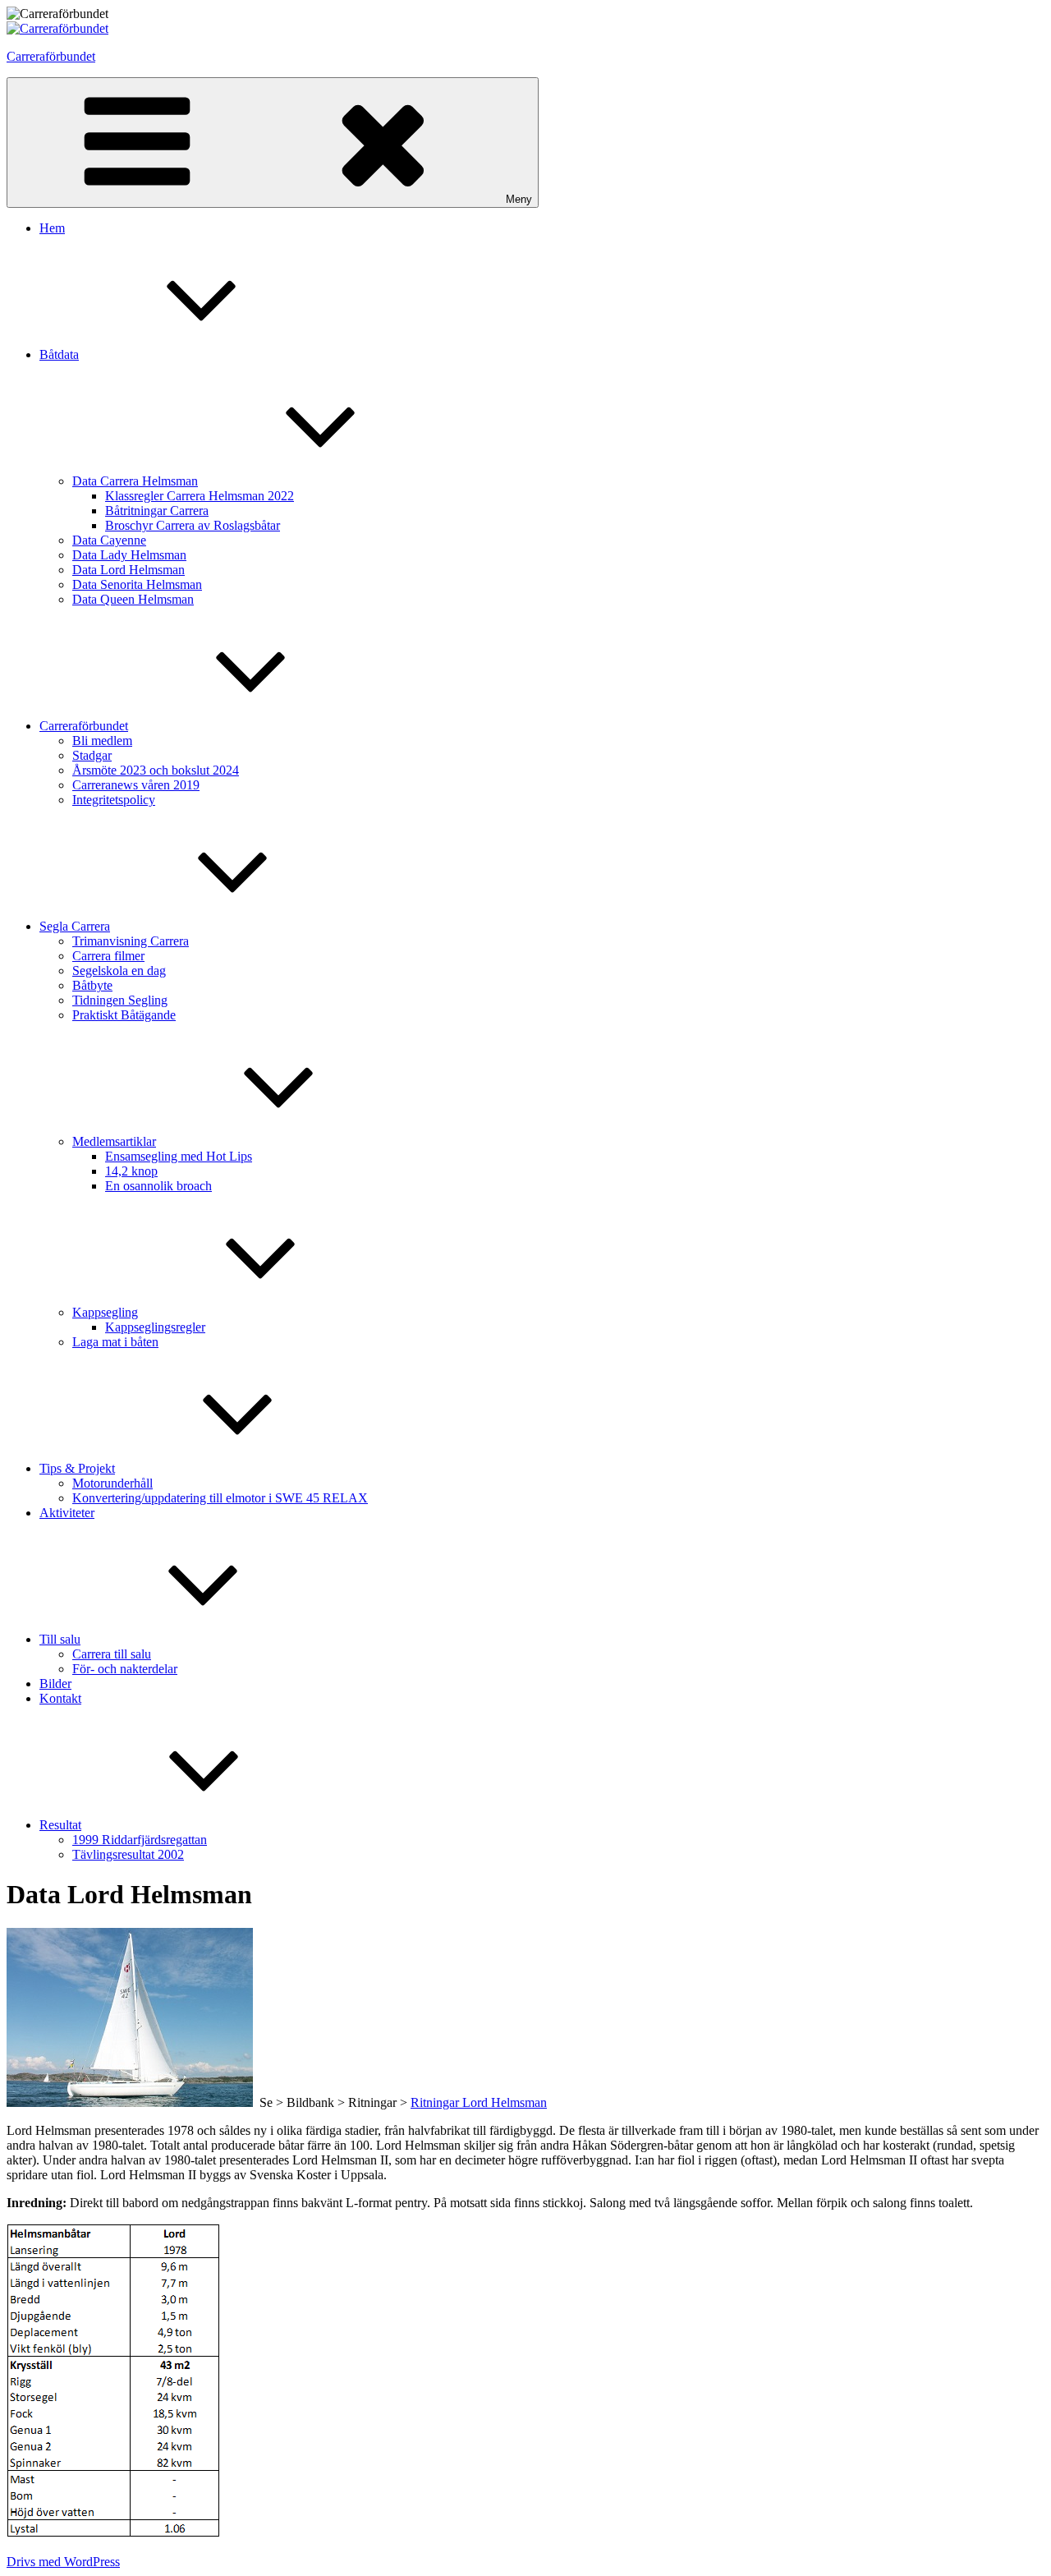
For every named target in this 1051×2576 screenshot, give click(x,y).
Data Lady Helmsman (129, 555)
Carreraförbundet (51, 56)
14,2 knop (131, 1171)
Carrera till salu (112, 1654)
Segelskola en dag (119, 971)
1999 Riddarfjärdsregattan (140, 1840)
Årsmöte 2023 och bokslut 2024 (156, 770)
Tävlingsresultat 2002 (128, 1854)
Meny (519, 199)
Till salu (60, 1639)
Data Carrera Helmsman (135, 481)
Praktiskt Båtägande (124, 1015)
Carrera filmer (108, 956)
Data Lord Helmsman (129, 570)
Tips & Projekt (77, 1468)
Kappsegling (105, 1312)
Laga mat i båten (115, 1342)
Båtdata (59, 354)
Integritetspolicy (114, 800)
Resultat (60, 1825)
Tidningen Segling (120, 1000)
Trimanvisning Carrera (131, 941)
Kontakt (60, 1698)
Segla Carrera (75, 926)
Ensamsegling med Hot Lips (179, 1156)
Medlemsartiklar (114, 1141)
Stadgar (92, 755)
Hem (52, 228)
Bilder (55, 1684)
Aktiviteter (67, 1513)
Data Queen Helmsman (133, 599)
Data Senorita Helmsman (137, 584)
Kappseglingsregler (155, 1327)
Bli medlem (102, 741)
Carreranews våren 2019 (136, 785)
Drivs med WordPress (63, 2562)
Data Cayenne (109, 540)
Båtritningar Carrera (157, 511)
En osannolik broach (158, 1186)
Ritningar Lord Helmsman (479, 2102)
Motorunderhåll (112, 1483)
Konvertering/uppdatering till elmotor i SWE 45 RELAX (220, 1498)
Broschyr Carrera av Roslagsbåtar (193, 525)
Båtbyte (92, 985)
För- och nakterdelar (125, 1669)
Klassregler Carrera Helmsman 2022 (200, 496)
